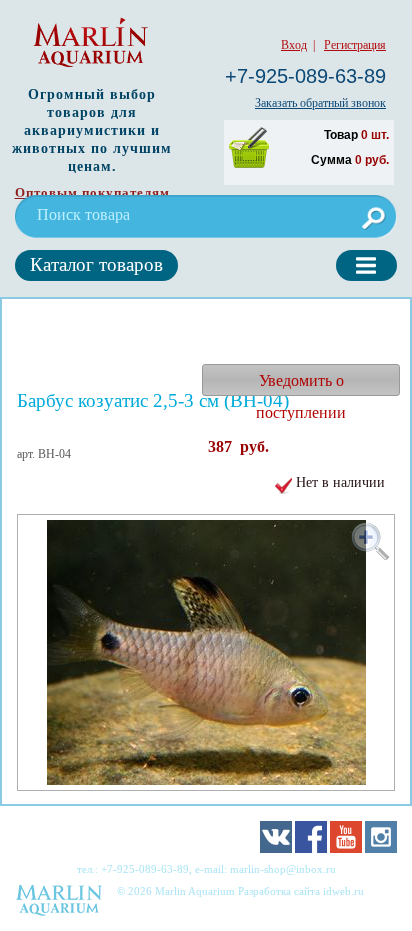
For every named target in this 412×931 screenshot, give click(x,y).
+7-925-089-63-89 (305, 76)
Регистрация (355, 45)
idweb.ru (343, 891)
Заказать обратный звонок (320, 103)
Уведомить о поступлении (301, 384)
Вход (294, 45)
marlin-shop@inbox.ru (283, 869)
